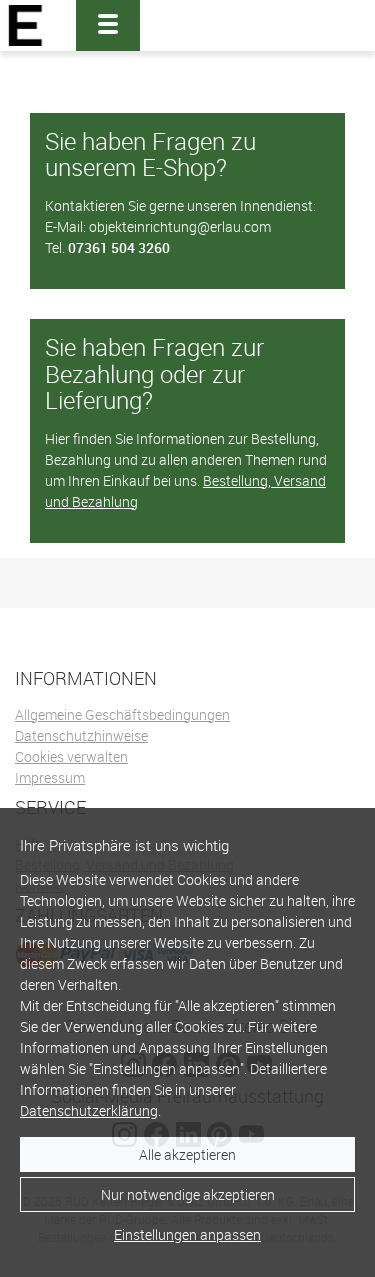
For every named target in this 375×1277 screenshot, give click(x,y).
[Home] (25, 25)
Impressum (50, 777)
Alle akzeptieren (187, 1154)
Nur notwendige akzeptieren (188, 1194)
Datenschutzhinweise (81, 735)
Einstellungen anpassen (187, 1234)
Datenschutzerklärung (89, 1110)
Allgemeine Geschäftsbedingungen (122, 714)
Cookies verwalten (71, 756)
